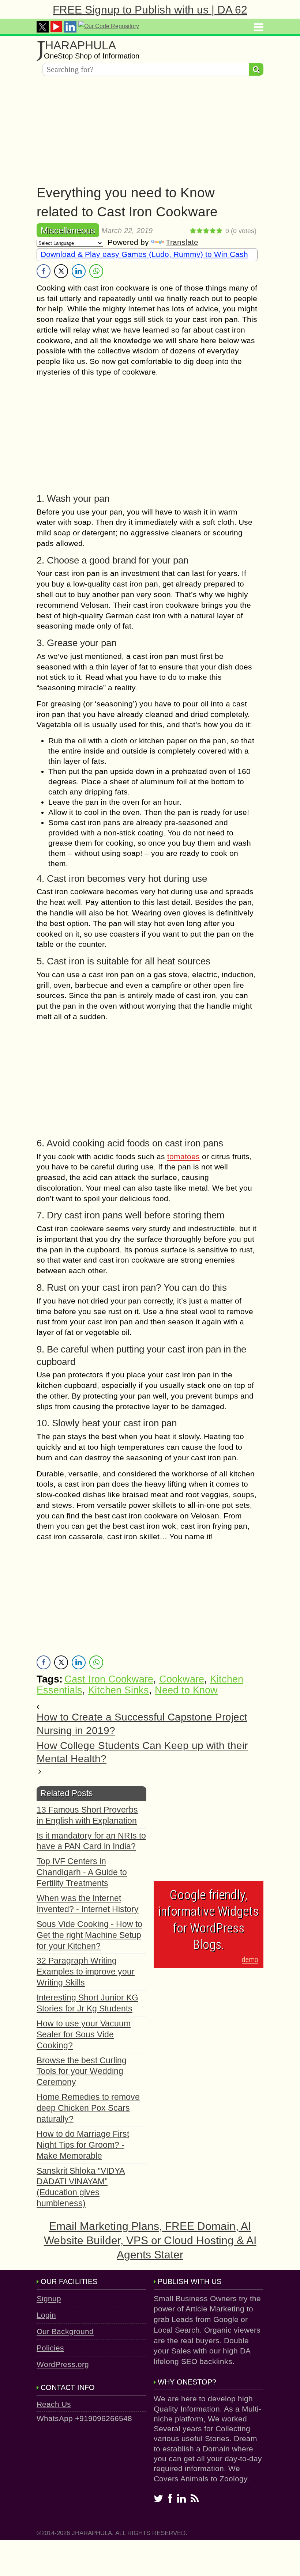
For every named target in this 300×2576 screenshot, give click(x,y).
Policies (50, 2348)
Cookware (182, 1679)
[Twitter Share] (61, 271)
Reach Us (54, 2404)
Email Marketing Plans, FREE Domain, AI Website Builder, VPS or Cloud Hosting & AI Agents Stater (150, 2240)
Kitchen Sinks (119, 1690)
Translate (182, 242)
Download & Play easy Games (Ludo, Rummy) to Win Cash (144, 254)
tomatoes (183, 1156)
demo (250, 1959)
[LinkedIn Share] (79, 271)
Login (46, 2315)
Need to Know (186, 1690)
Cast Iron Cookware (109, 1679)
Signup (49, 2298)
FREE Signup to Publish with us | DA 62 (150, 10)
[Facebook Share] (44, 271)
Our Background (65, 2331)
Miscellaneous (68, 230)
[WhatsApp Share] (96, 271)
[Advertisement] (150, 132)
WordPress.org (63, 2364)
